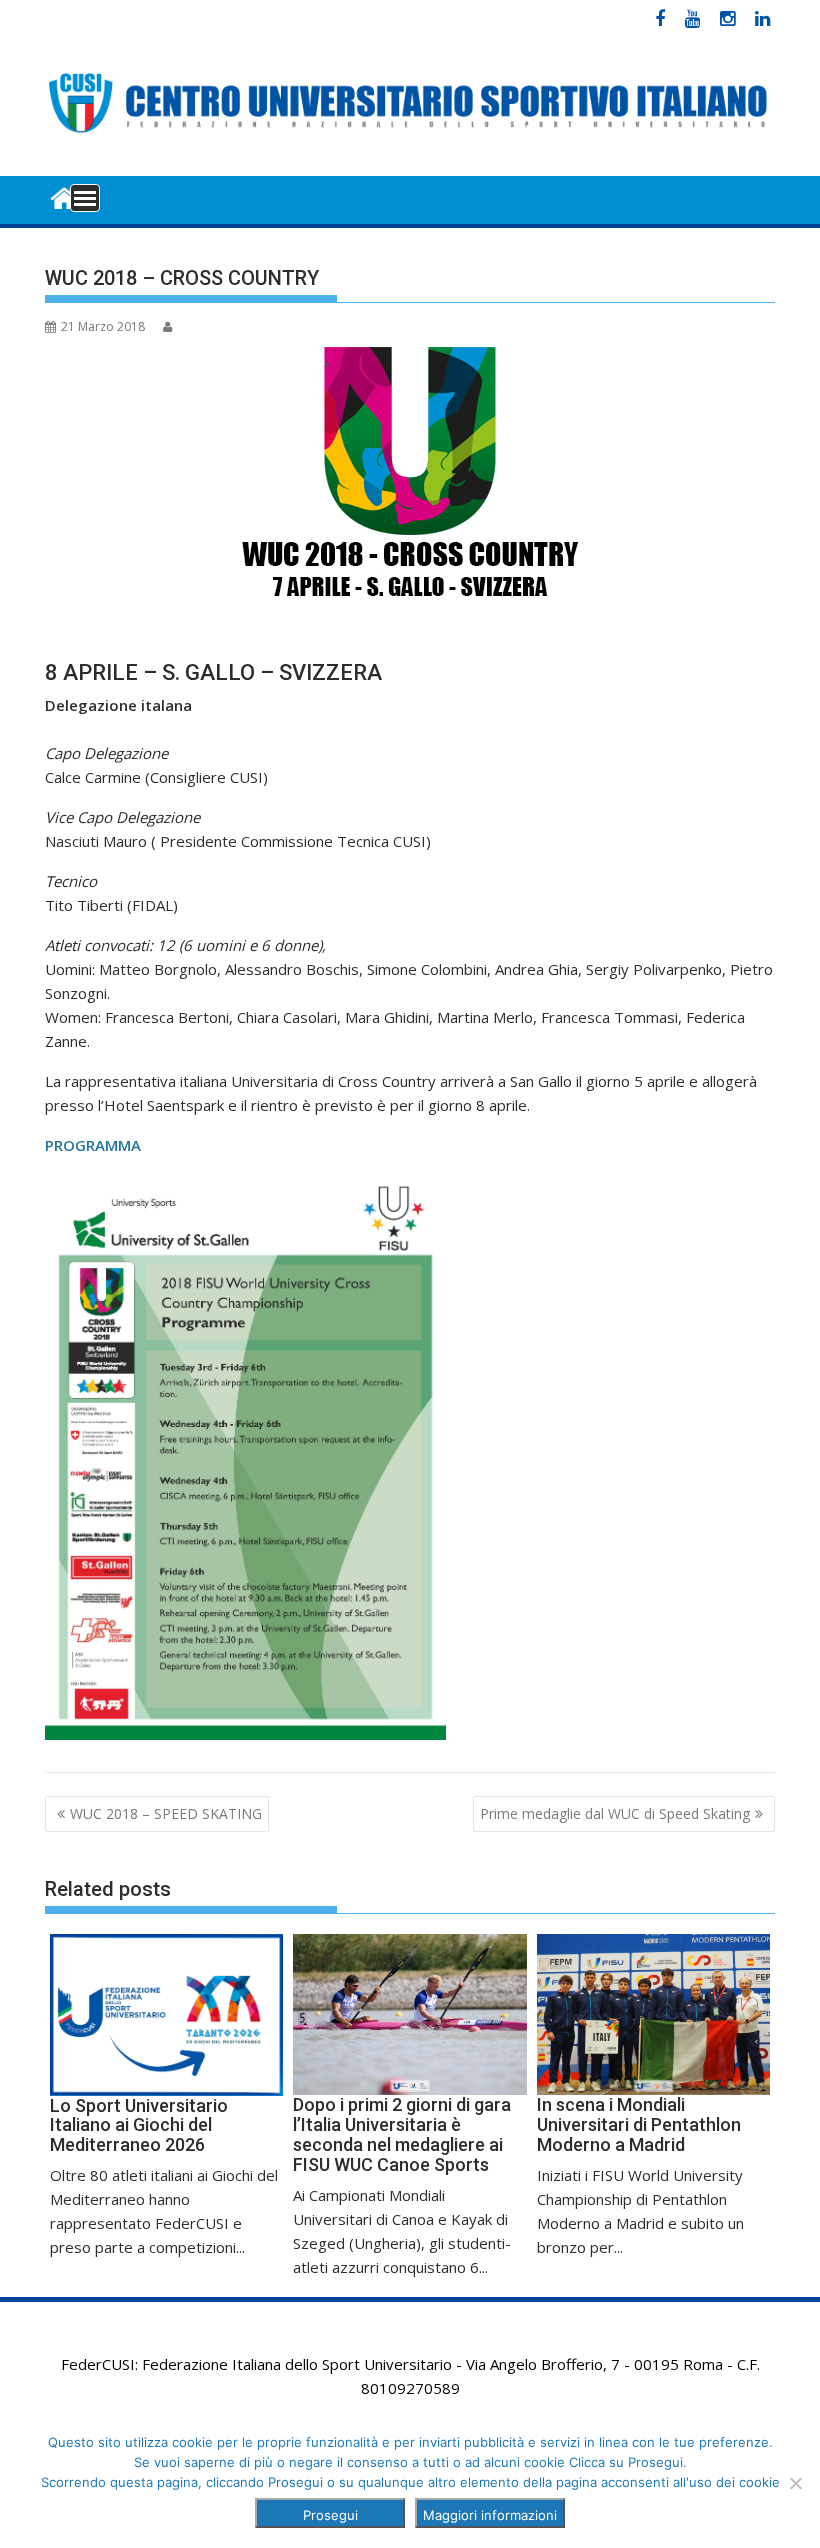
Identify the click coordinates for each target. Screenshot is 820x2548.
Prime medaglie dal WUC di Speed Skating (615, 1813)
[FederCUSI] (64, 196)
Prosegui (330, 2515)
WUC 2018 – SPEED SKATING (166, 1813)
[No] (795, 2483)
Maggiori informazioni (490, 2515)
